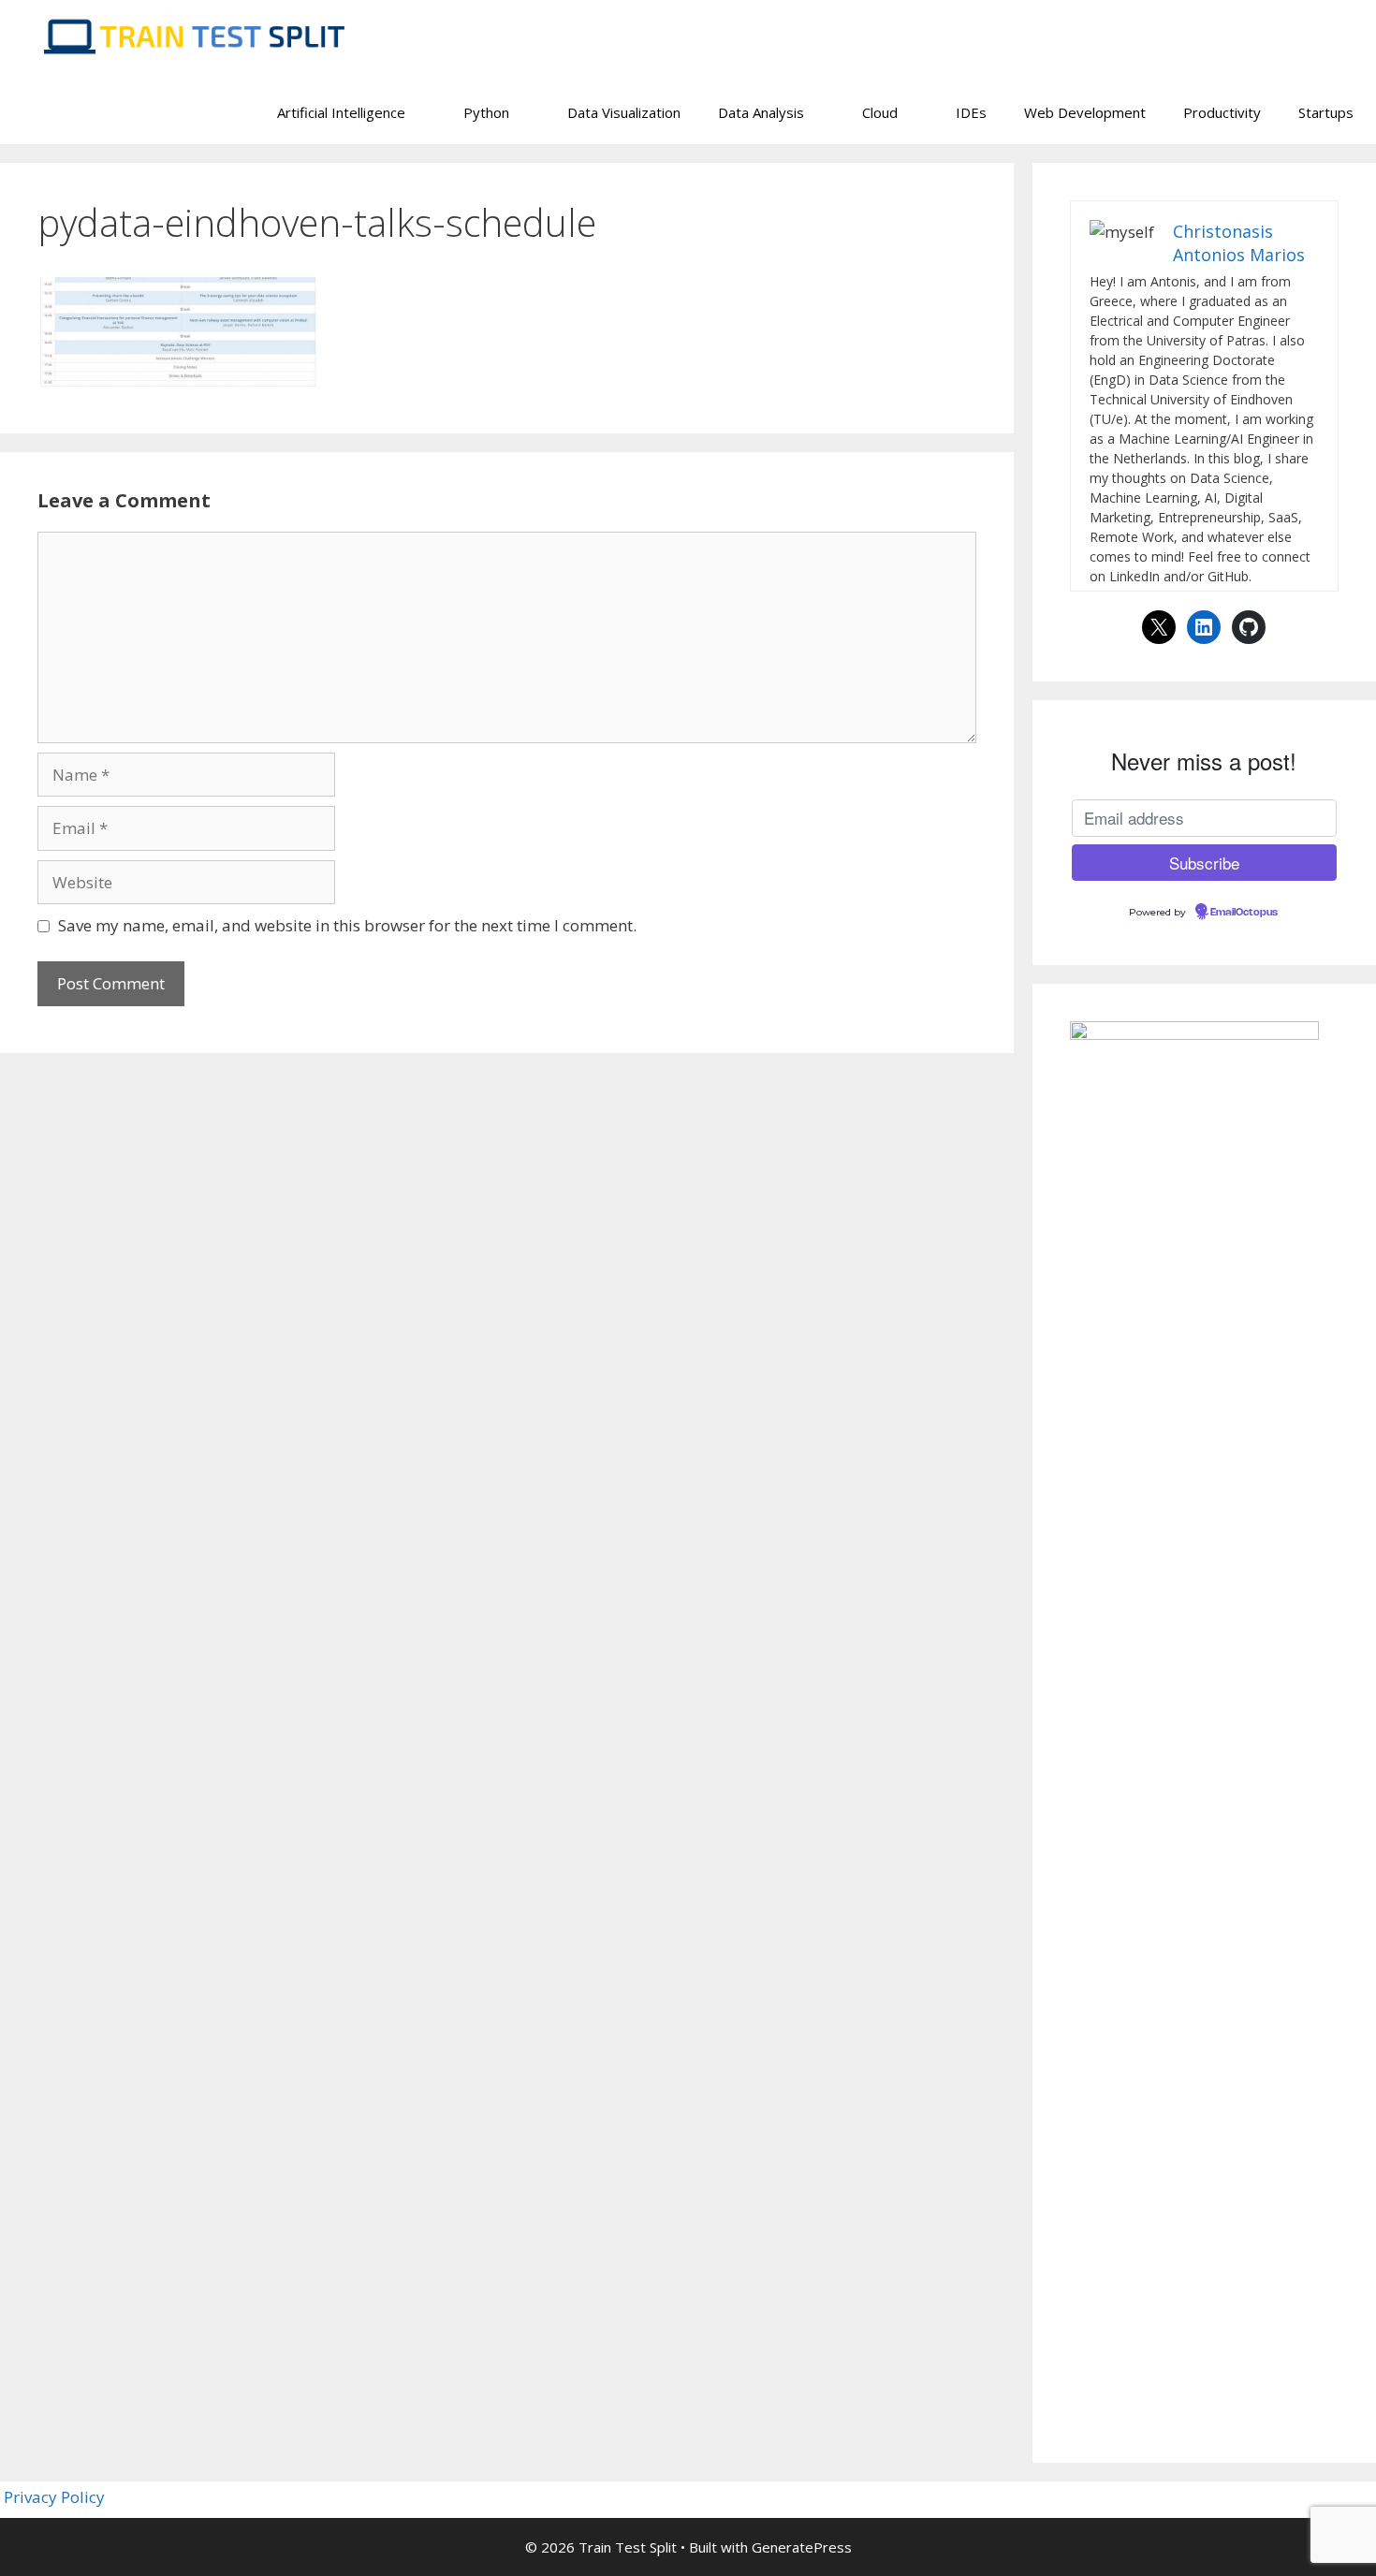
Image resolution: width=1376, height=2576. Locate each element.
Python (486, 112)
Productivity (1222, 112)
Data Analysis (761, 112)
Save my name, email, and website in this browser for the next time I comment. (347, 925)
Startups (1326, 112)
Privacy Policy (54, 2497)
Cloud (880, 112)
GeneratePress (802, 2547)
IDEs (971, 112)
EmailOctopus (1244, 913)
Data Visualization (624, 112)
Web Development (1085, 112)
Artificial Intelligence (341, 112)
